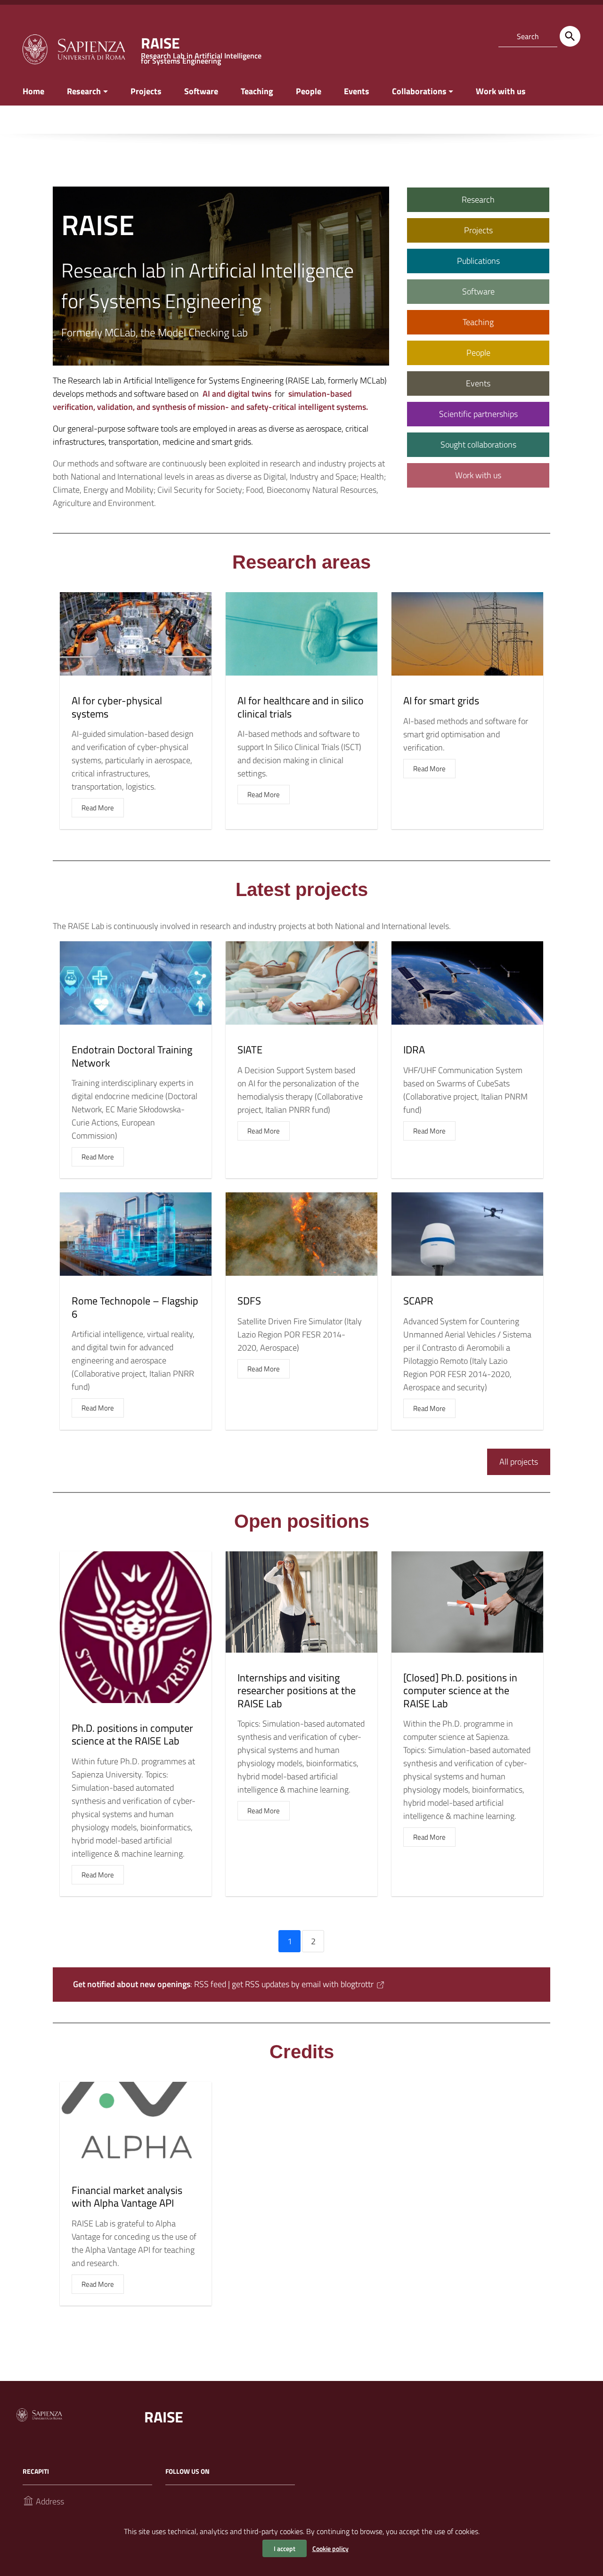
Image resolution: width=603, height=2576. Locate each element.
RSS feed (210, 1984)
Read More (98, 808)
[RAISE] (73, 48)
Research (84, 91)
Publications (478, 261)
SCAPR (418, 1301)
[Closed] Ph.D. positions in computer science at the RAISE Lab (460, 1691)
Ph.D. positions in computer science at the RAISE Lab (132, 1735)
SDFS (249, 1301)
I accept (285, 2548)
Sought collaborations (478, 444)
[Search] (570, 36)
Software (201, 91)
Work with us (501, 91)
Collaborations (419, 91)
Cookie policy (330, 2548)
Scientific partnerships (478, 414)
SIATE (250, 1050)
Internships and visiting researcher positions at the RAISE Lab (297, 1691)
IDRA (414, 1050)
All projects (519, 1462)
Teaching (257, 91)
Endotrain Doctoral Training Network (132, 1056)
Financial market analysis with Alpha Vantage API (127, 2197)
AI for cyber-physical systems (117, 707)
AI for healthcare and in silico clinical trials (301, 707)
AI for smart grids (441, 701)
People (309, 91)
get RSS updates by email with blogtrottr (303, 1984)
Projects (146, 91)
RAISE (164, 2417)
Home (33, 91)
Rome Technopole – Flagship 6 (135, 1307)
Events (357, 91)
